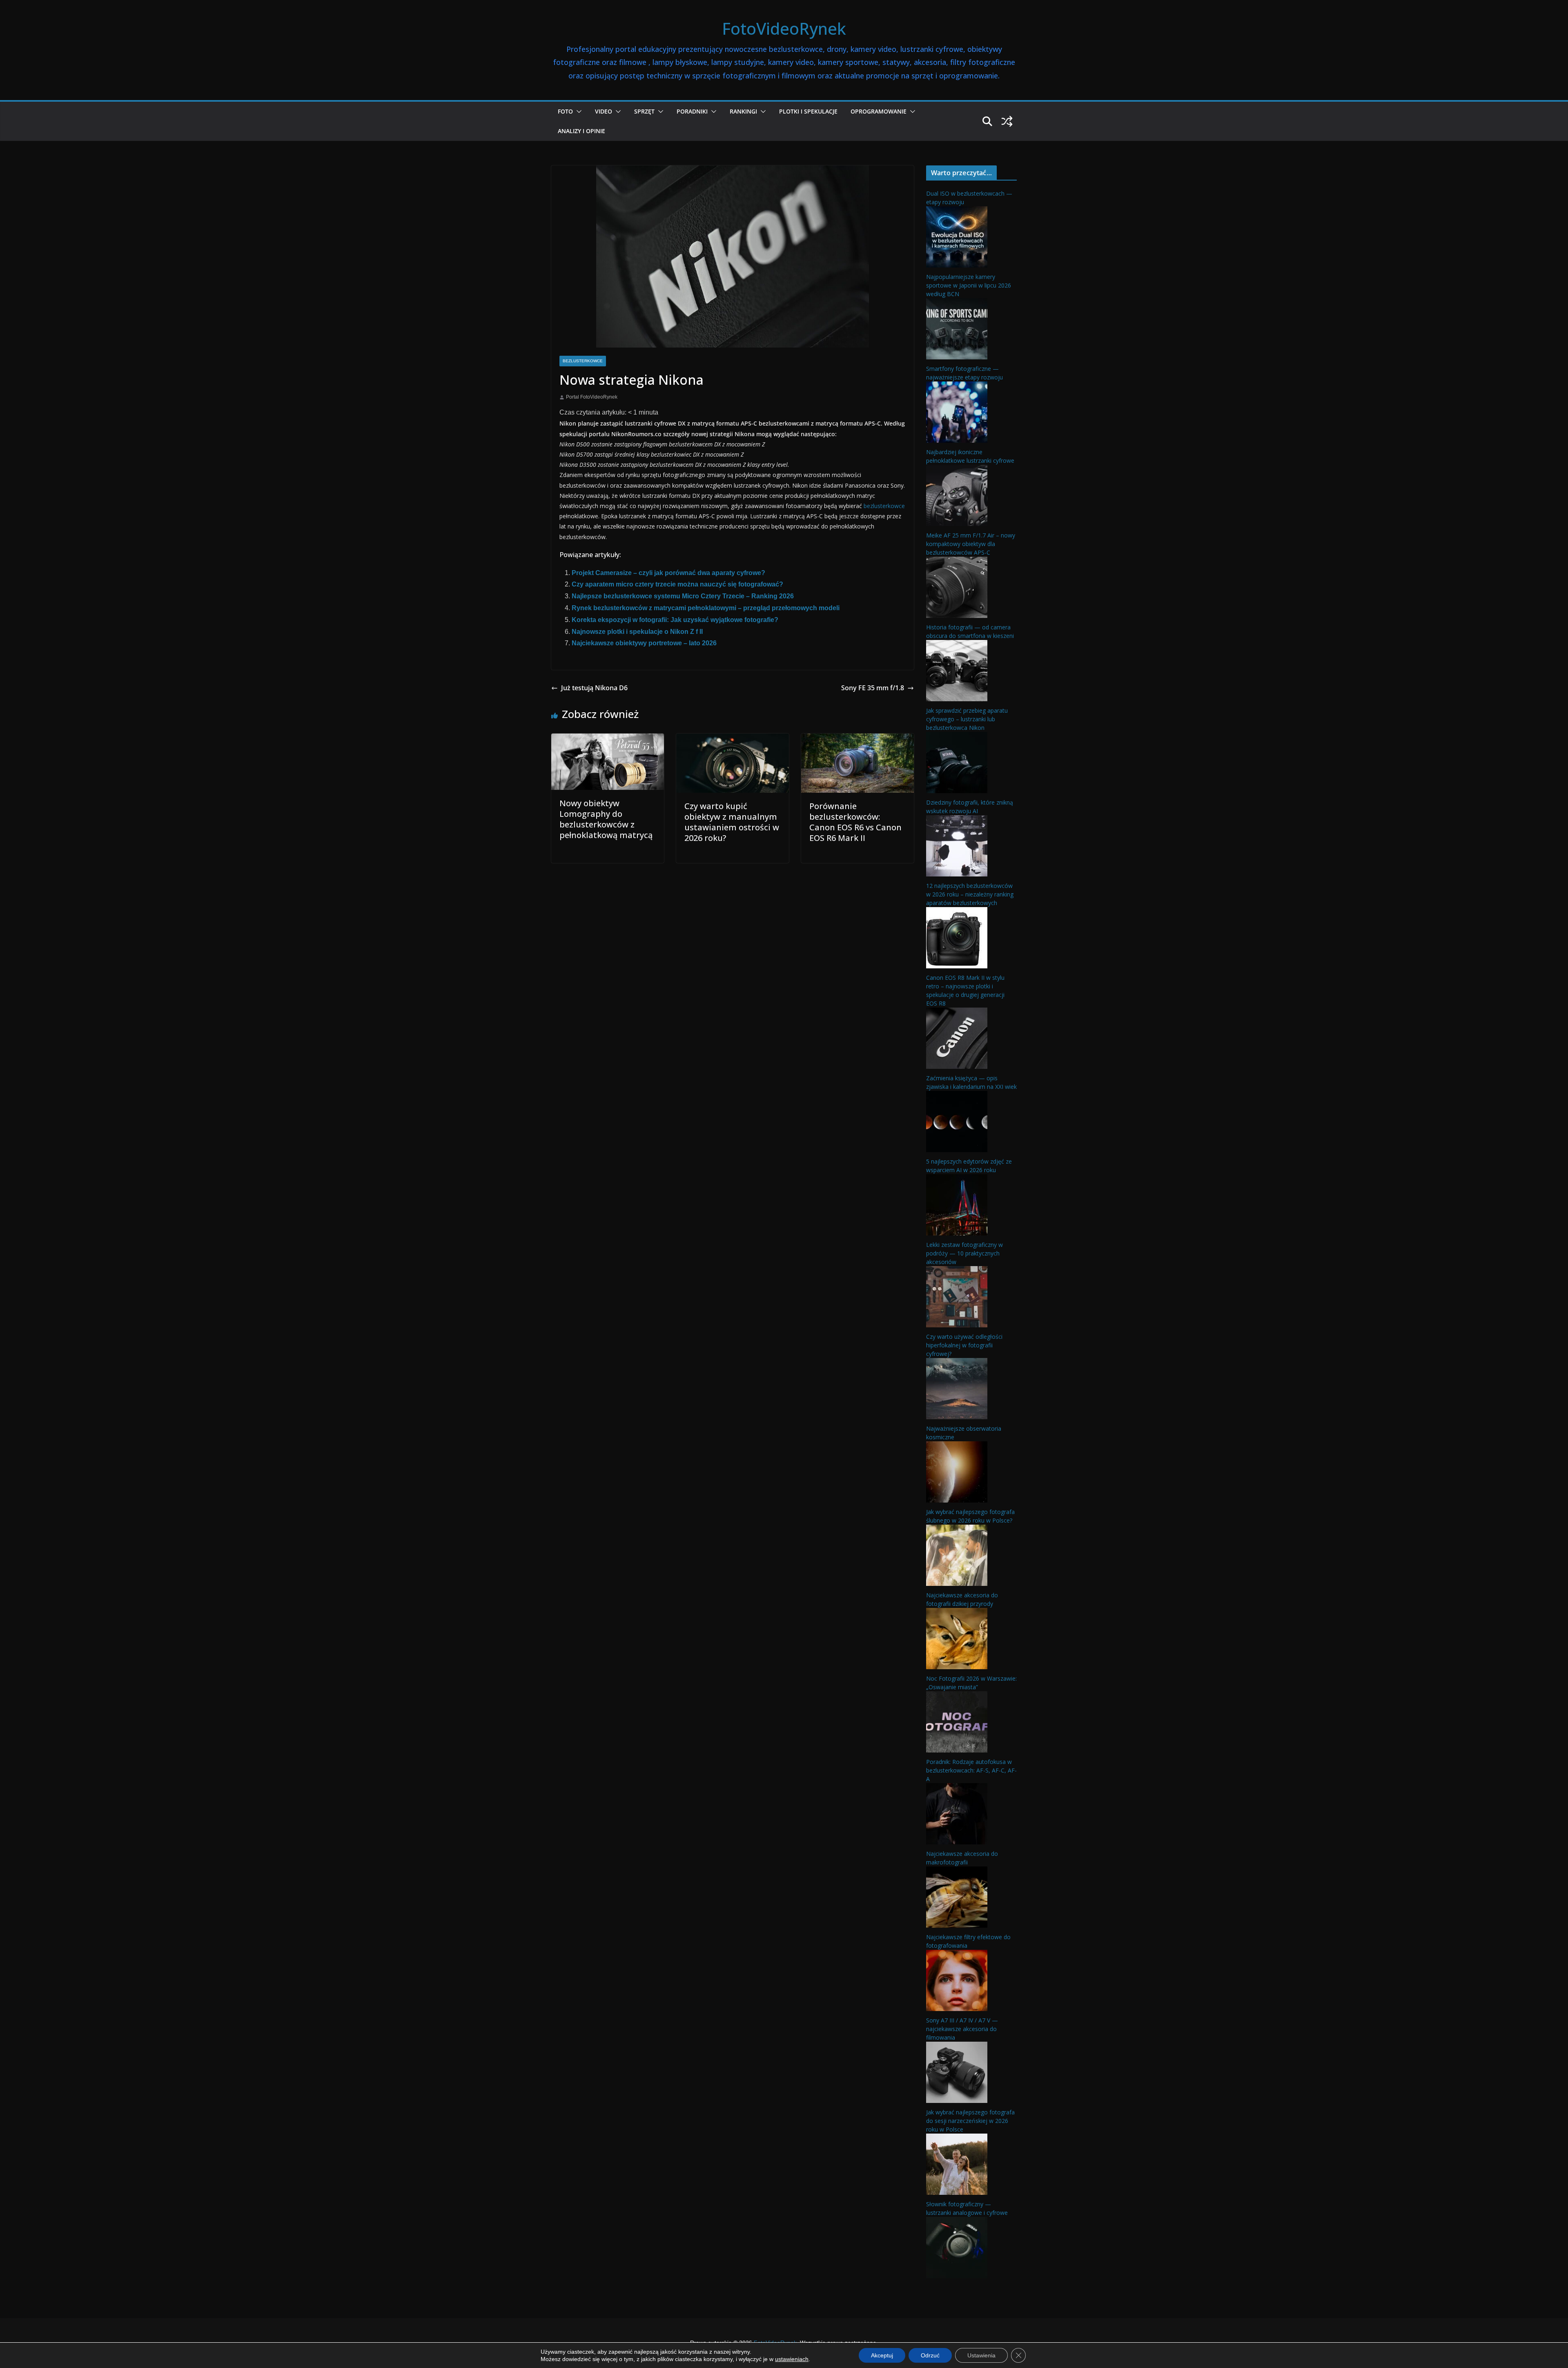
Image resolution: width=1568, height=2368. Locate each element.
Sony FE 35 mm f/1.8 (873, 688)
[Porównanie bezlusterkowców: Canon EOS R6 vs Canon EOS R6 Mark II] (857, 739)
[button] (577, 111)
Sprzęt (644, 111)
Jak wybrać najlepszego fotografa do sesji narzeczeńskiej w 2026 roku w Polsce (970, 2121)
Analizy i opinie (581, 131)
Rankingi (743, 111)
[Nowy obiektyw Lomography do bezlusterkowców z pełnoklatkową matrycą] (608, 739)
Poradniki (692, 111)
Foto (565, 111)
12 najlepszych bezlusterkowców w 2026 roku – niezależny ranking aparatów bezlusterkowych (970, 894)
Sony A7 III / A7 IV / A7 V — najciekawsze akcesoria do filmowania (962, 2029)
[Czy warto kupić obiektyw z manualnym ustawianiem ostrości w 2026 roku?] (733, 739)
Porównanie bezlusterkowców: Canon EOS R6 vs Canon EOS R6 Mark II (855, 822)
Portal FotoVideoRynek (592, 397)
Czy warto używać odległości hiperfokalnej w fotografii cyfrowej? (964, 1345)
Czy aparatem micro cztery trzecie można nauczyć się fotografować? (677, 584)
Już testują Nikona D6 (594, 688)
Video (604, 111)
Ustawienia (981, 2355)
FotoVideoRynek (784, 28)
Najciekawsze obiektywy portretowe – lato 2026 (644, 643)
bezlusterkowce (884, 506)
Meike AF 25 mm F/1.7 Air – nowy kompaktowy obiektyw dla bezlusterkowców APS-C (971, 544)
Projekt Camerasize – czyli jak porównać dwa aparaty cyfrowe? (668, 573)
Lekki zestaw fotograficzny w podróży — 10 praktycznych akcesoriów (964, 1253)
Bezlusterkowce (583, 361)
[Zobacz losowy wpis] (1007, 121)
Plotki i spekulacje (808, 111)
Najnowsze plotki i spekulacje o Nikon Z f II (637, 632)
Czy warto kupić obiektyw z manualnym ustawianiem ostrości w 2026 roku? (732, 822)
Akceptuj (882, 2355)
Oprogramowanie (879, 111)
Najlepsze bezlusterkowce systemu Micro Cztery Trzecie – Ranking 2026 (683, 596)
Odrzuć (930, 2355)
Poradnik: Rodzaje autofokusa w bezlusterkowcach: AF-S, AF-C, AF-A (971, 1770)
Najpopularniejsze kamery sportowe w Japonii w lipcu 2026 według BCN (969, 285)
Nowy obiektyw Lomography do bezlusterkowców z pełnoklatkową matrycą (606, 819)
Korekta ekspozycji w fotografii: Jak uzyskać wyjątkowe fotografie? (675, 620)
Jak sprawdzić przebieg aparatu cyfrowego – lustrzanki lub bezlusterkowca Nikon (967, 719)
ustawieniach (792, 2359)
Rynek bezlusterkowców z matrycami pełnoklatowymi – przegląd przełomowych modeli (706, 608)
